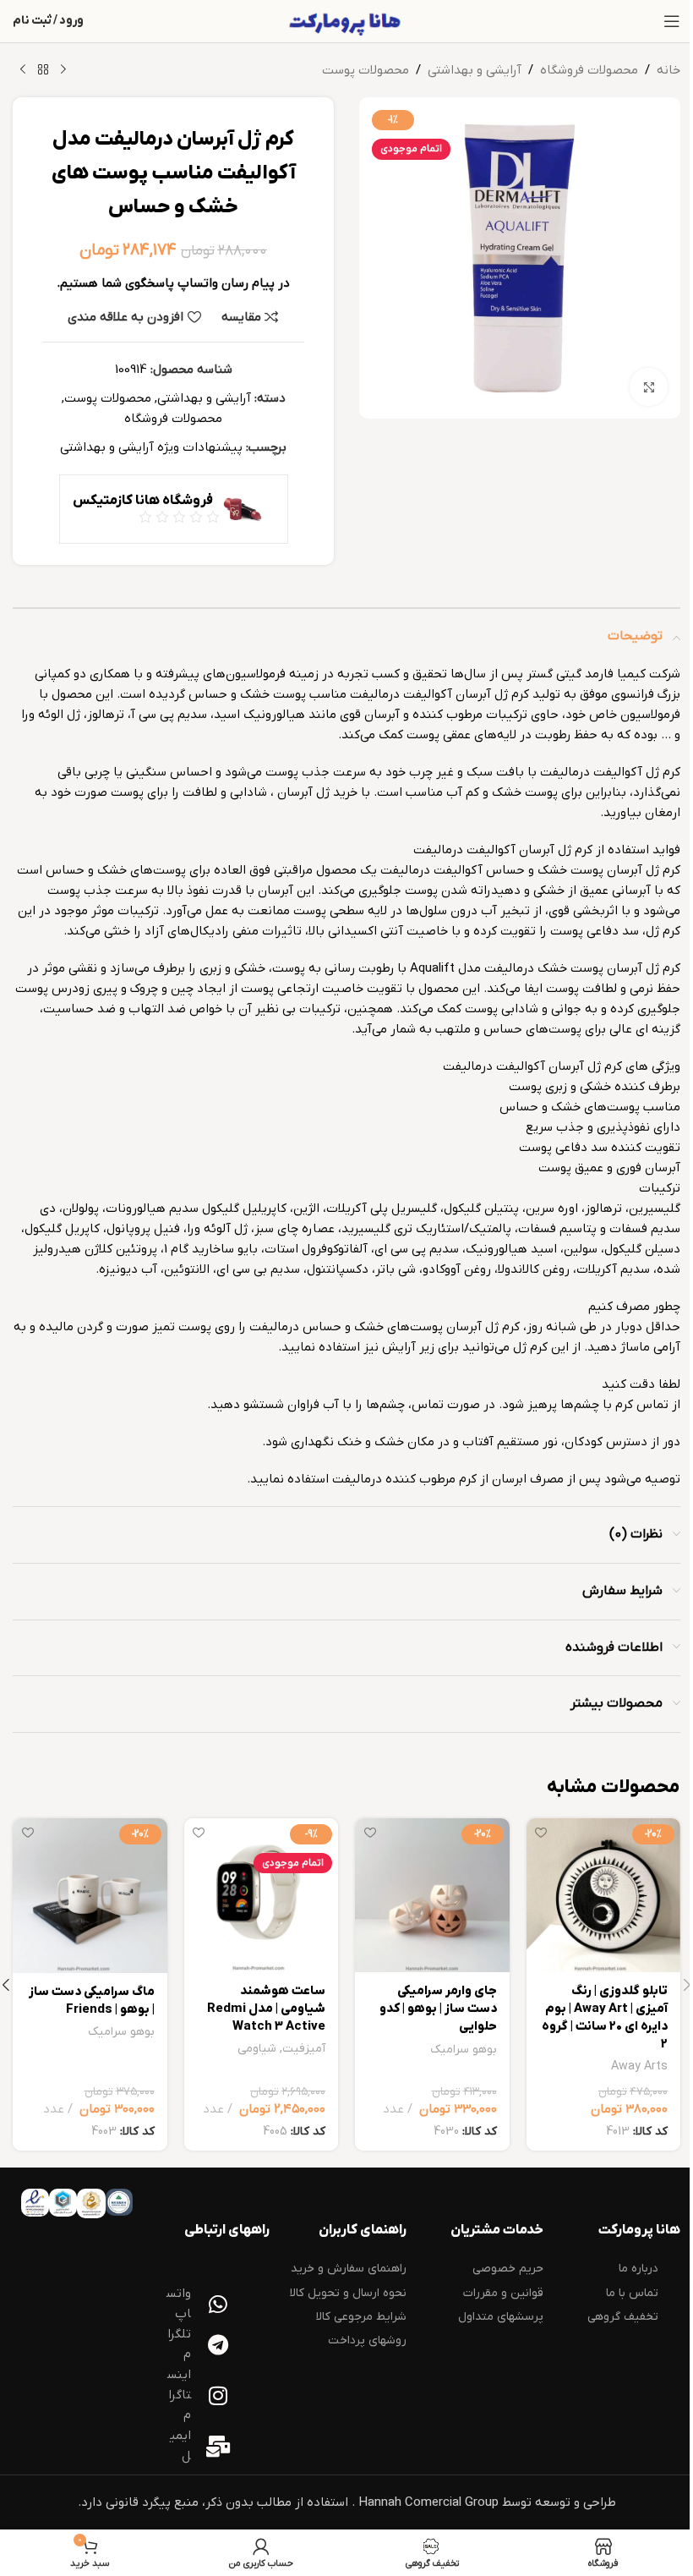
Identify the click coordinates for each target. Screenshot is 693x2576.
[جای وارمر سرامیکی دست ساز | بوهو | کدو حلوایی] (432, 1896)
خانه (668, 70)
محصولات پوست (366, 70)
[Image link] (119, 2202)
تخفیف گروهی (623, 2317)
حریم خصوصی (508, 2269)
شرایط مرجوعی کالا (361, 2317)
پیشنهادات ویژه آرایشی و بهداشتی (151, 447)
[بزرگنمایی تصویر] (649, 387)
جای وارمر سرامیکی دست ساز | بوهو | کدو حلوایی (438, 2009)
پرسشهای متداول (501, 2317)
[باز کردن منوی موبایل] (672, 21)
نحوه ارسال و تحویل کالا (348, 2293)
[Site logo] (346, 20)
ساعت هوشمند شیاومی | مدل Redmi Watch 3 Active (266, 2009)
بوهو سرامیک (464, 2050)
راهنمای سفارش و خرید (349, 2269)
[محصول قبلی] (63, 70)
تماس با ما (632, 2293)
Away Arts (639, 2066)
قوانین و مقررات (503, 2293)
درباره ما (638, 2269)
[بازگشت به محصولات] (43, 70)
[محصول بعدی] (23, 70)
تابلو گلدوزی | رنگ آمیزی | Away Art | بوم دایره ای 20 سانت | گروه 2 (605, 2017)
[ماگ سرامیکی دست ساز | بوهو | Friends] (90, 1896)
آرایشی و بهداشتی (475, 70)
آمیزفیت (304, 2049)
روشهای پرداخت (367, 2340)
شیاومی (257, 2049)
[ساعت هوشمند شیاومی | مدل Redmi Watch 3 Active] (262, 1896)
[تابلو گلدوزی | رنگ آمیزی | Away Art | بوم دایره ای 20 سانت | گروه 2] (604, 1895)
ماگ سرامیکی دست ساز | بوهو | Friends (92, 2001)
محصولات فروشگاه (589, 70)
